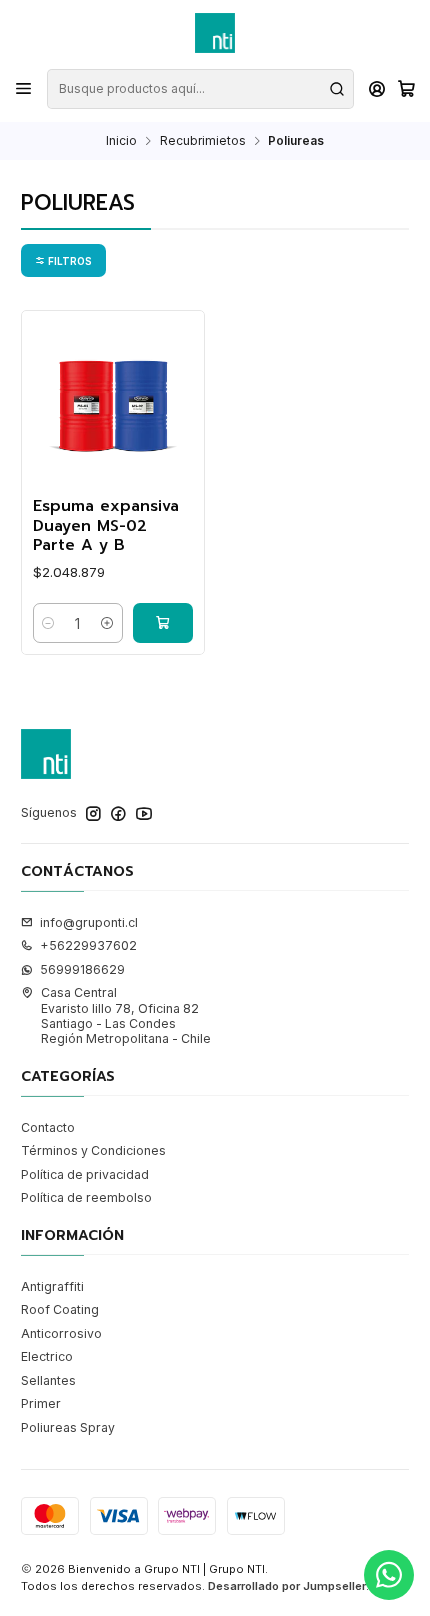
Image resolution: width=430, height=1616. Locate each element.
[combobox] (200, 89)
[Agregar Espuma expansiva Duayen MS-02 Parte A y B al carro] (163, 623)
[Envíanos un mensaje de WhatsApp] (389, 1575)
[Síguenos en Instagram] (93, 814)
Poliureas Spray (68, 1427)
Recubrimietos (203, 141)
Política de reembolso (86, 1197)
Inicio (121, 141)
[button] (63, 260)
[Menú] (24, 89)
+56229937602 (88, 945)
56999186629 (82, 969)
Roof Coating (60, 1309)
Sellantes (48, 1380)
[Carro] (406, 89)
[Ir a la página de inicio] (215, 33)
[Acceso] (377, 89)
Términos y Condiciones (93, 1150)
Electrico (47, 1356)
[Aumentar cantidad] (107, 623)
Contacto (48, 1127)
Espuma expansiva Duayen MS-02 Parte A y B (106, 526)
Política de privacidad (85, 1174)
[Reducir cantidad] (49, 623)
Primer (41, 1403)
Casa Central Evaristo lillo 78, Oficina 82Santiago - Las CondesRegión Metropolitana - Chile (126, 1015)
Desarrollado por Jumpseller (287, 1586)
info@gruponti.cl (89, 922)
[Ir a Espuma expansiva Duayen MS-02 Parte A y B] (113, 402)
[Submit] (337, 89)
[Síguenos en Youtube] (144, 814)
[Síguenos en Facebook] (118, 814)
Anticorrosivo (61, 1333)
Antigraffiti (52, 1286)
